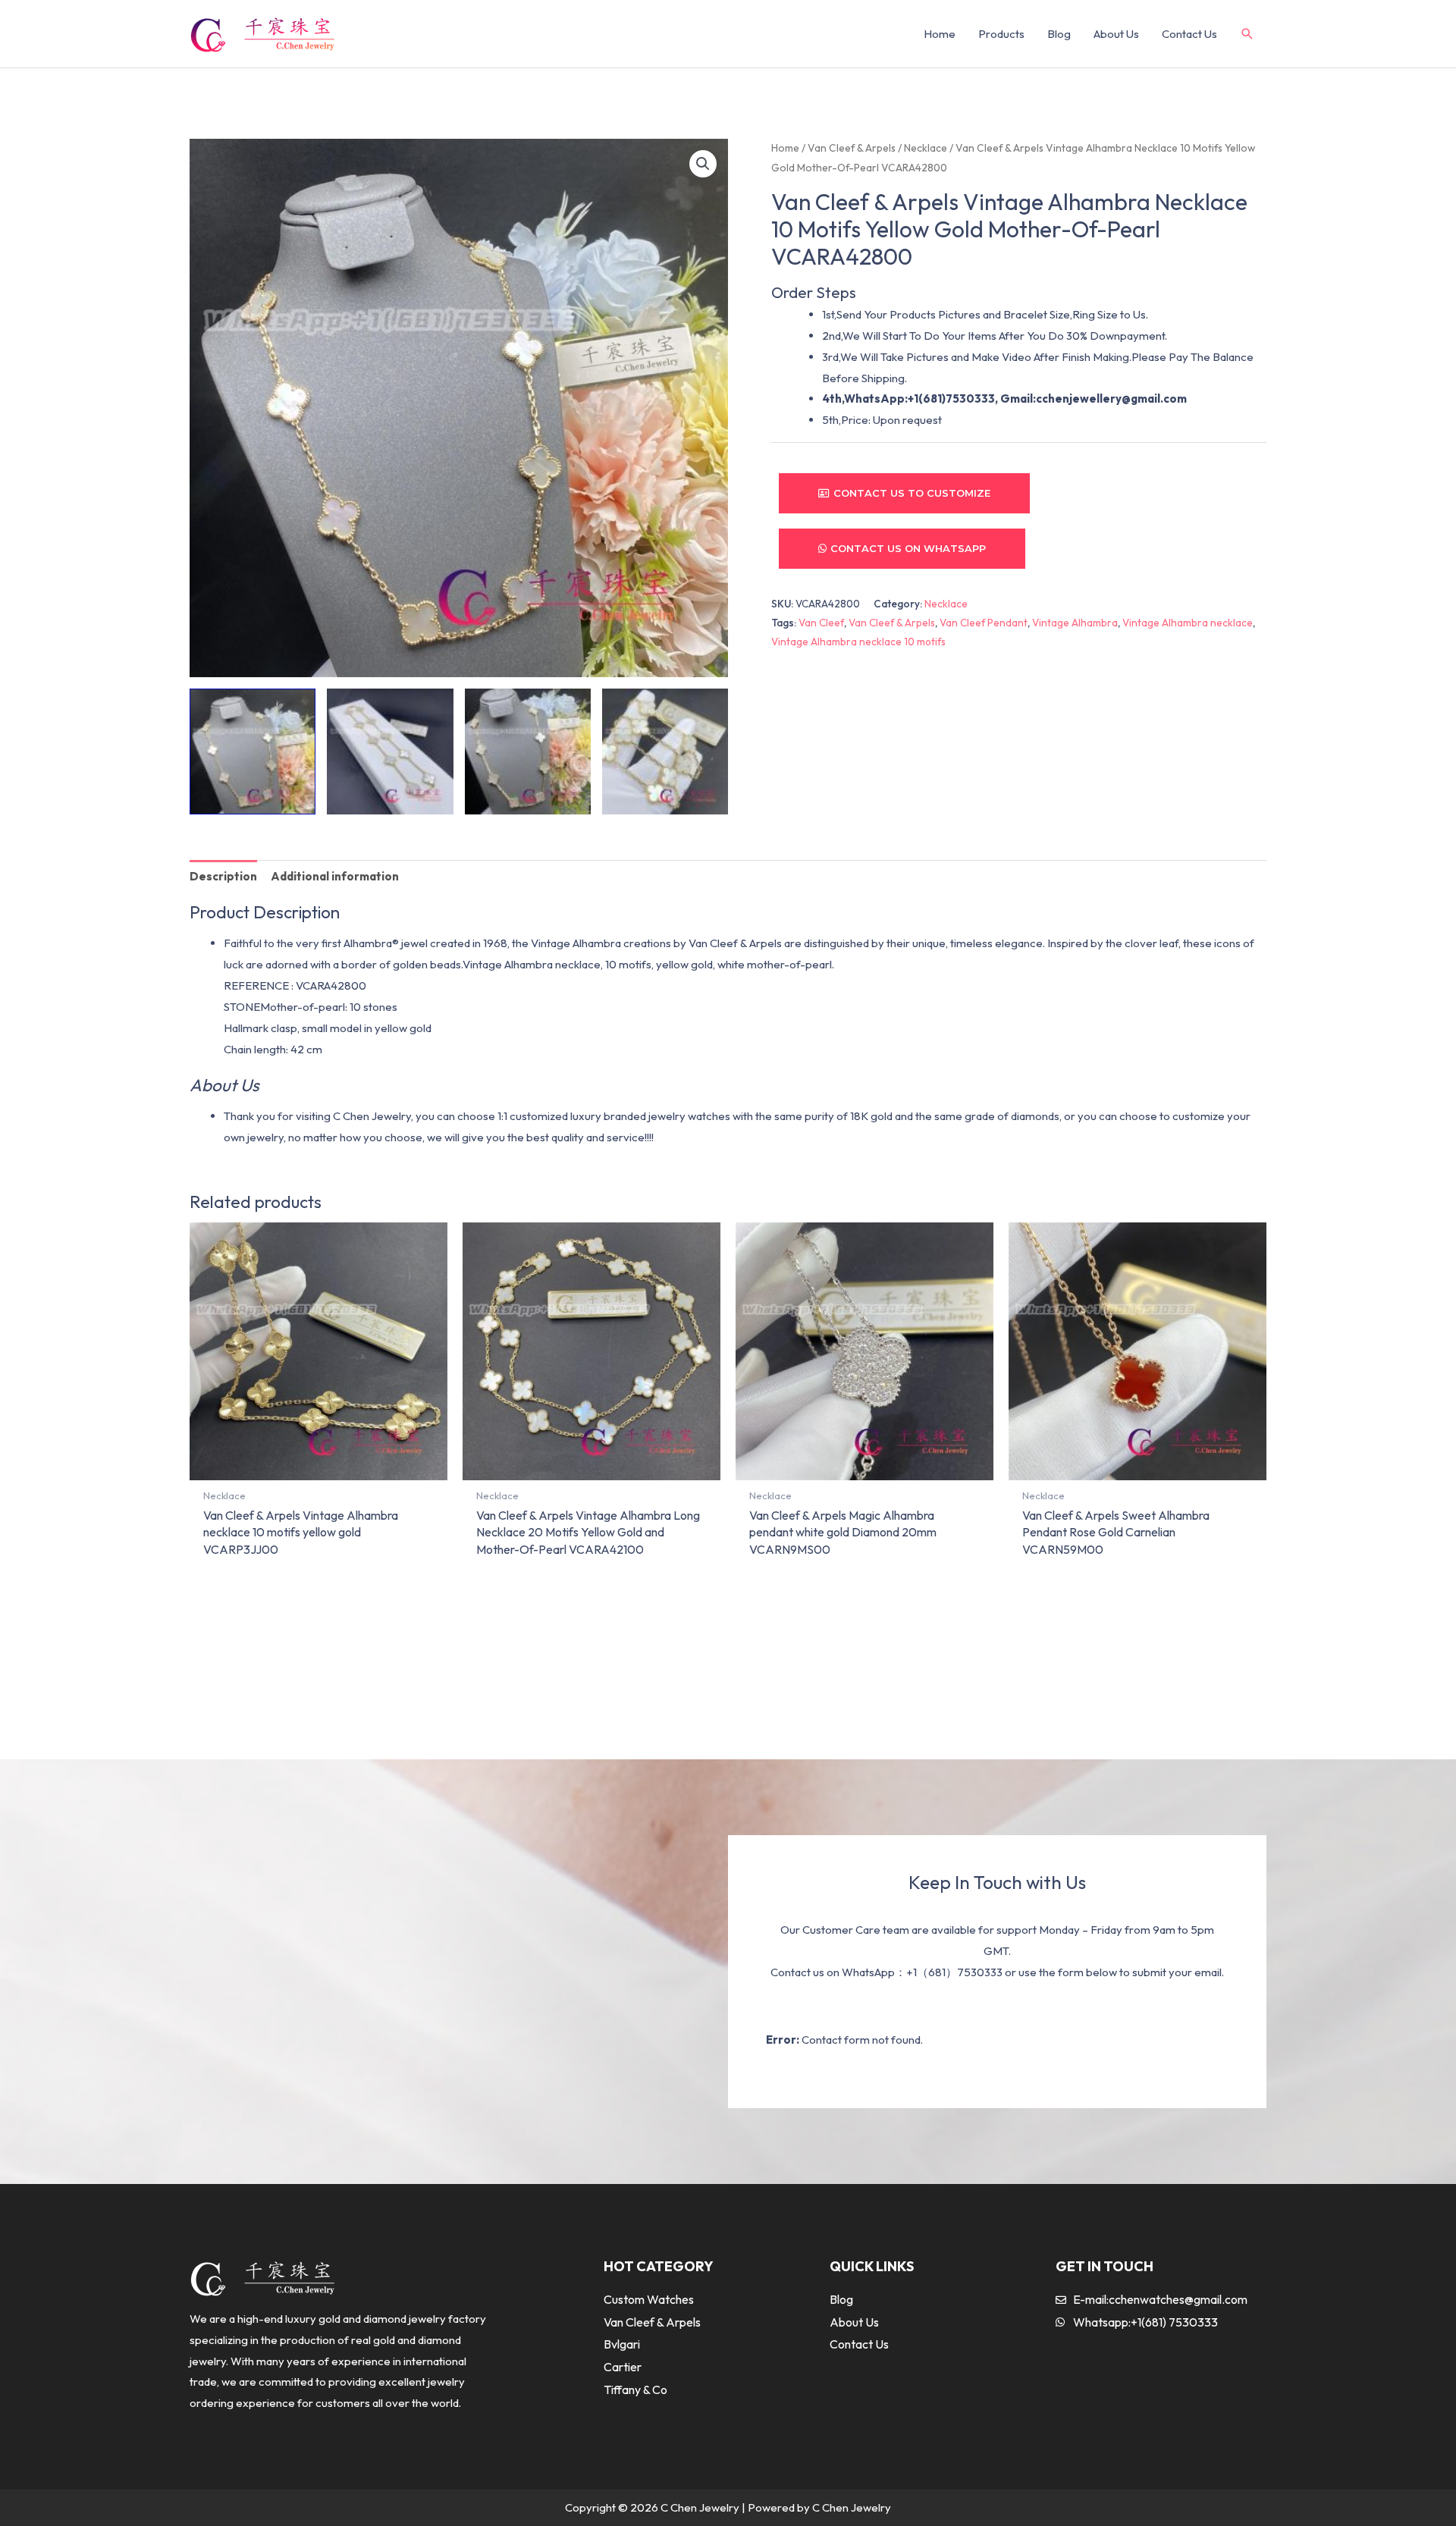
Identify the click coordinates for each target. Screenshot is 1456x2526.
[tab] (223, 876)
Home (940, 34)
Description (223, 876)
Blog (1059, 34)
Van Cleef (821, 623)
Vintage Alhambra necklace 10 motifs (858, 642)
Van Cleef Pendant (984, 623)
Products (1001, 34)
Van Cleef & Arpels (852, 148)
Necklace (926, 148)
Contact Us (1189, 34)
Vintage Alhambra (1075, 623)
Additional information (335, 876)
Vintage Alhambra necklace (1188, 623)
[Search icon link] (1247, 35)
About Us (1116, 34)
